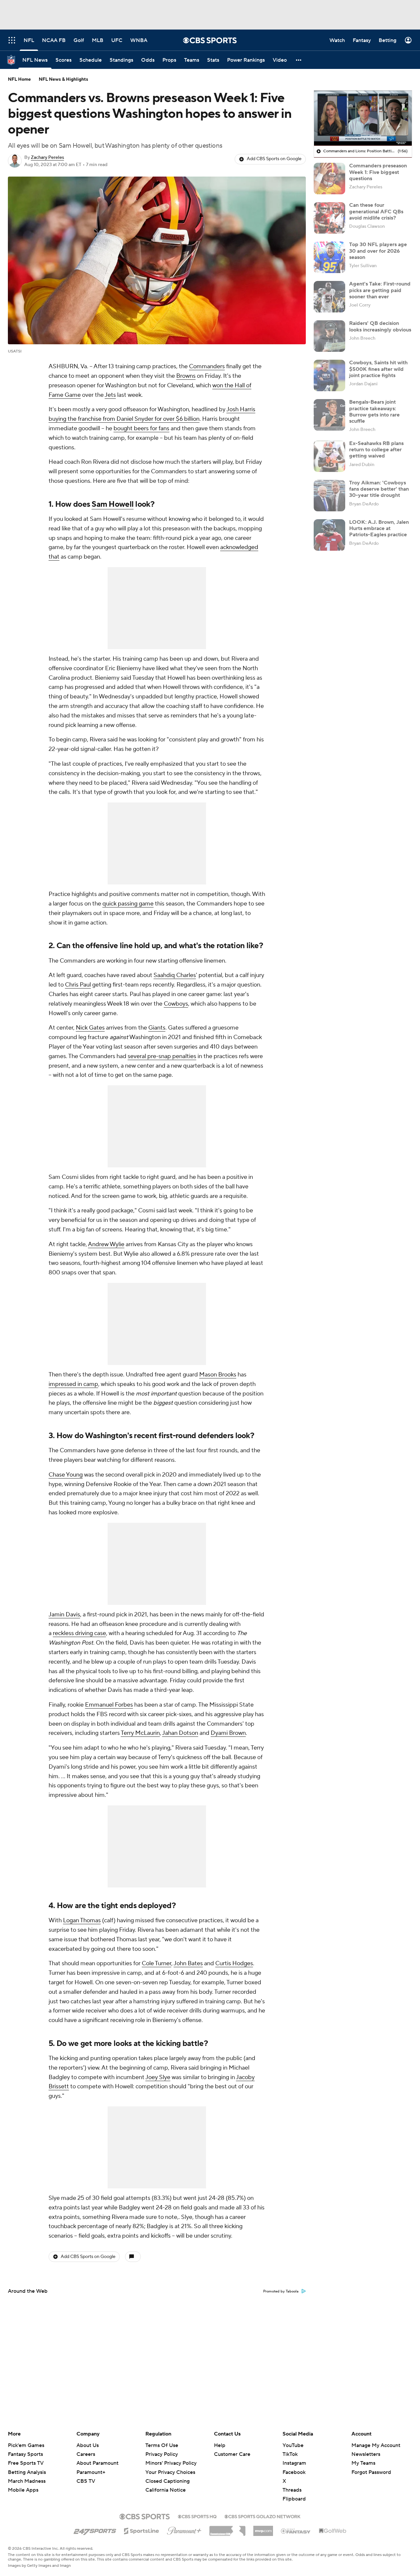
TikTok (290, 2454)
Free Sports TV (26, 2463)
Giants (157, 1028)
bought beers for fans (141, 428)
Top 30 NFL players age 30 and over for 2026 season (378, 251)
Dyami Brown (228, 1733)
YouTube (293, 2445)
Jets (110, 395)
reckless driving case (79, 1633)
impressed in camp (73, 1384)
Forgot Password (371, 2472)
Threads (292, 2490)
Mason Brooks (218, 1375)
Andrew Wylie (106, 1244)
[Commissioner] (227, 2528)
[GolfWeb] (333, 2531)
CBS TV (86, 2481)
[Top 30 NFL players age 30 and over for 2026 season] (329, 257)
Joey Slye (158, 2077)
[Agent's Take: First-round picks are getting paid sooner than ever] (329, 297)
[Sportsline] (142, 2530)
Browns (186, 376)
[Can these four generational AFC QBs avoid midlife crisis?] (329, 218)
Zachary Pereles (47, 158)
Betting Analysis (27, 2472)
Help (220, 2445)
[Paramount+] (184, 2529)
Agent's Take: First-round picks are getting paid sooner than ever (380, 290)
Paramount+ (91, 2472)
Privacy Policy (162, 2454)
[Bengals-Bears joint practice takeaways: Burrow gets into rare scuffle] (329, 415)
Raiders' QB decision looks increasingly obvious (380, 326)
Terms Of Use (162, 2445)
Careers (86, 2454)
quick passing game (128, 904)
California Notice (166, 2484)
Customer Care (232, 2454)
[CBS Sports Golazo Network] (262, 2516)
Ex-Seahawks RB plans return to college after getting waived (376, 450)
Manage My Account (376, 2445)
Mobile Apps (23, 2490)
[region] (363, 118)
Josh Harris (241, 409)
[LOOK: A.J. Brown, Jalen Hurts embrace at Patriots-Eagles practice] (329, 535)
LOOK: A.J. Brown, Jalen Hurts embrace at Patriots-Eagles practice (379, 528)
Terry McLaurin (140, 1733)
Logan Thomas (82, 1920)
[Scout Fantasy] (296, 2531)
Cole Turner (157, 1963)
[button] (299, 60)
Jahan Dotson (180, 1733)
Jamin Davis (64, 1615)
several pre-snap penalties (162, 1056)
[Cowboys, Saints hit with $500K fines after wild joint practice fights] (329, 375)
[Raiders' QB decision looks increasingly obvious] (329, 336)
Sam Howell (113, 504)
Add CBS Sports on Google (274, 159)
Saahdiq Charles (175, 975)
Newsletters (366, 2454)
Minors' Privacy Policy (171, 2463)
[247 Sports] (95, 2530)
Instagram (294, 2463)
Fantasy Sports (25, 2454)
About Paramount (97, 2463)
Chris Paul (78, 985)
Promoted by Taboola (281, 2291)
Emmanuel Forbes (109, 1705)
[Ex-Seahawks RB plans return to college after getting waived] (329, 456)
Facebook (294, 2472)
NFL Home (19, 79)
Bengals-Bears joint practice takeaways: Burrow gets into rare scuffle (374, 412)
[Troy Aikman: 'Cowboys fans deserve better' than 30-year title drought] (329, 496)
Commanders (207, 366)
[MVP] (263, 2528)
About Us (88, 2445)
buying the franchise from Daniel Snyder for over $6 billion (124, 419)
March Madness (27, 2481)
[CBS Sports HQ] (197, 2516)
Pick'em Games (26, 2445)
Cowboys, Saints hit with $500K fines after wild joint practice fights (378, 369)
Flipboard (294, 2499)
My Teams (363, 2463)
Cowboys (176, 1004)
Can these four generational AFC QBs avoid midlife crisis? (376, 211)
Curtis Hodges (234, 1963)
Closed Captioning (168, 2475)
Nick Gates (90, 1028)
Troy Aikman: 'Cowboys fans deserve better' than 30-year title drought (379, 489)
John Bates (188, 1963)
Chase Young (66, 1475)
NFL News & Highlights (63, 79)
